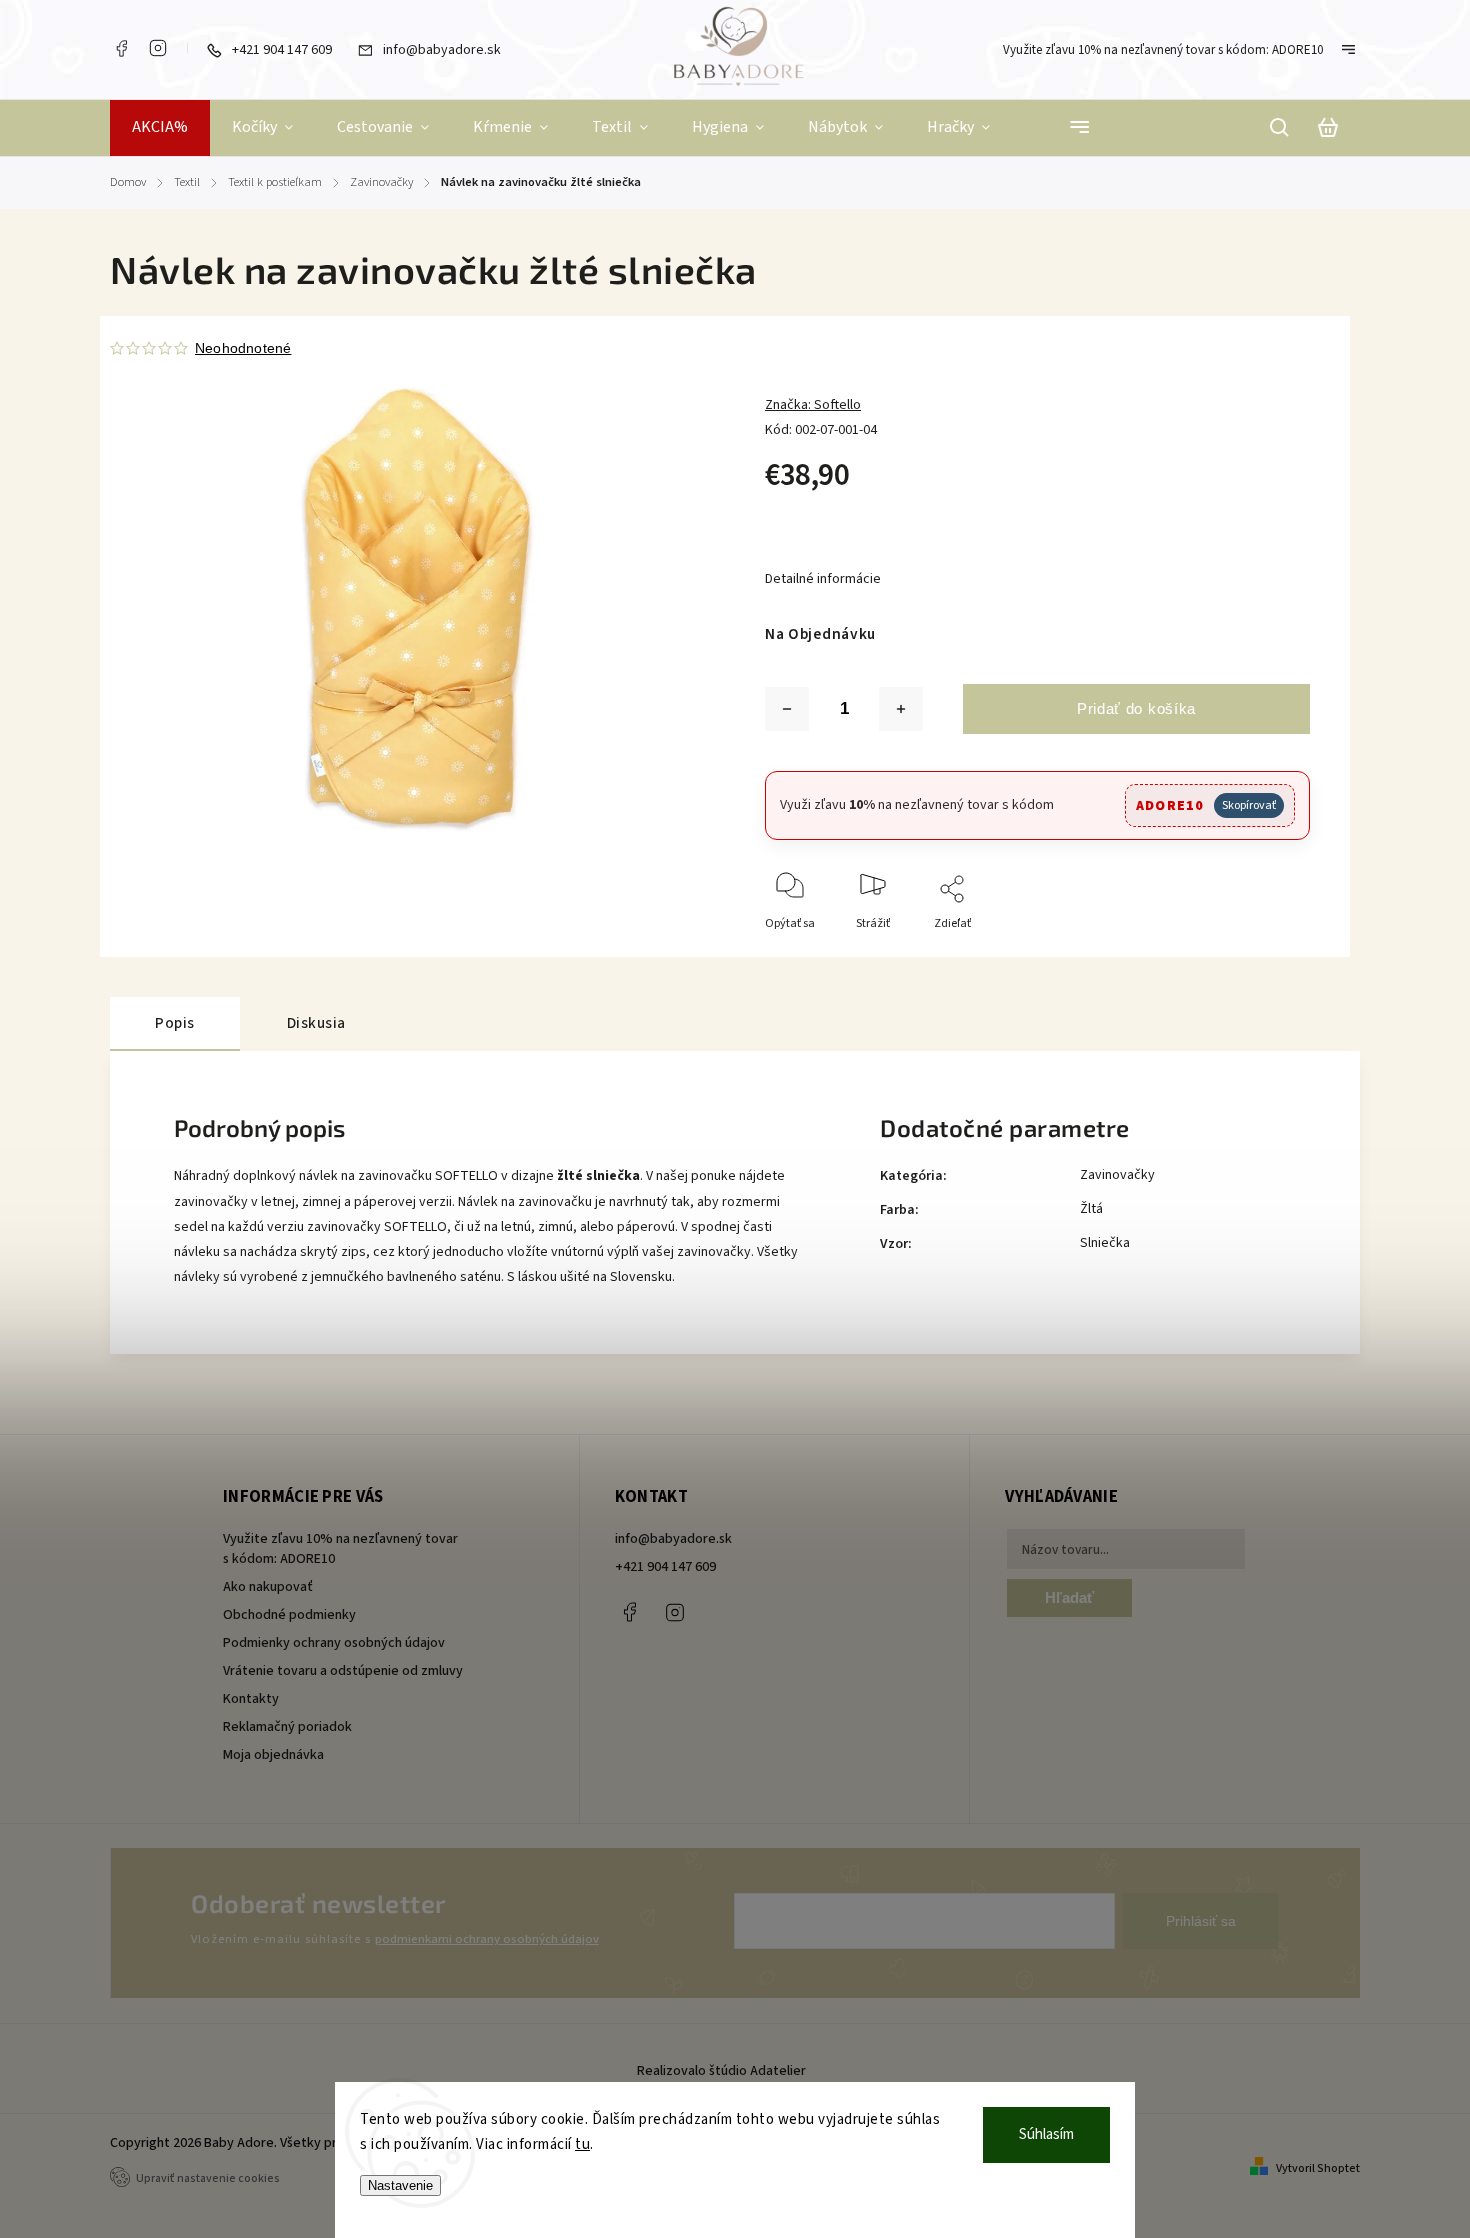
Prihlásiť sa (1201, 1921)
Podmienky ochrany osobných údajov (334, 1643)
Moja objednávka (273, 1755)
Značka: (813, 405)
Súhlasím (1046, 2134)
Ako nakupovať (268, 1587)
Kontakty (251, 1699)
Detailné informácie (823, 579)
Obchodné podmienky (289, 1615)
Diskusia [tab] (316, 1023)
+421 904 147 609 (665, 1567)
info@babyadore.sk (673, 1539)
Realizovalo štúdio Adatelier (723, 2071)
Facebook (121, 48)
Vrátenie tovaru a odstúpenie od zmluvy (343, 1671)
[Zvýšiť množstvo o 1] (901, 709)
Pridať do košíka (1136, 708)
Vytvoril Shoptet (1318, 2168)
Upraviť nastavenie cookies (208, 2178)
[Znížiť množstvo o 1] (787, 709)
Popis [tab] (175, 1023)
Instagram (158, 48)
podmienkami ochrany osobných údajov (487, 1939)
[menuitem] (160, 128)
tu (582, 2144)
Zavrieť (1245, 950)
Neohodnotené (243, 348)
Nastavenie (400, 2185)
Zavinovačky (1117, 1175)
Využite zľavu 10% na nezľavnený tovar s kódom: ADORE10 (1163, 50)
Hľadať (1069, 1597)
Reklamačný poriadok (287, 1727)
